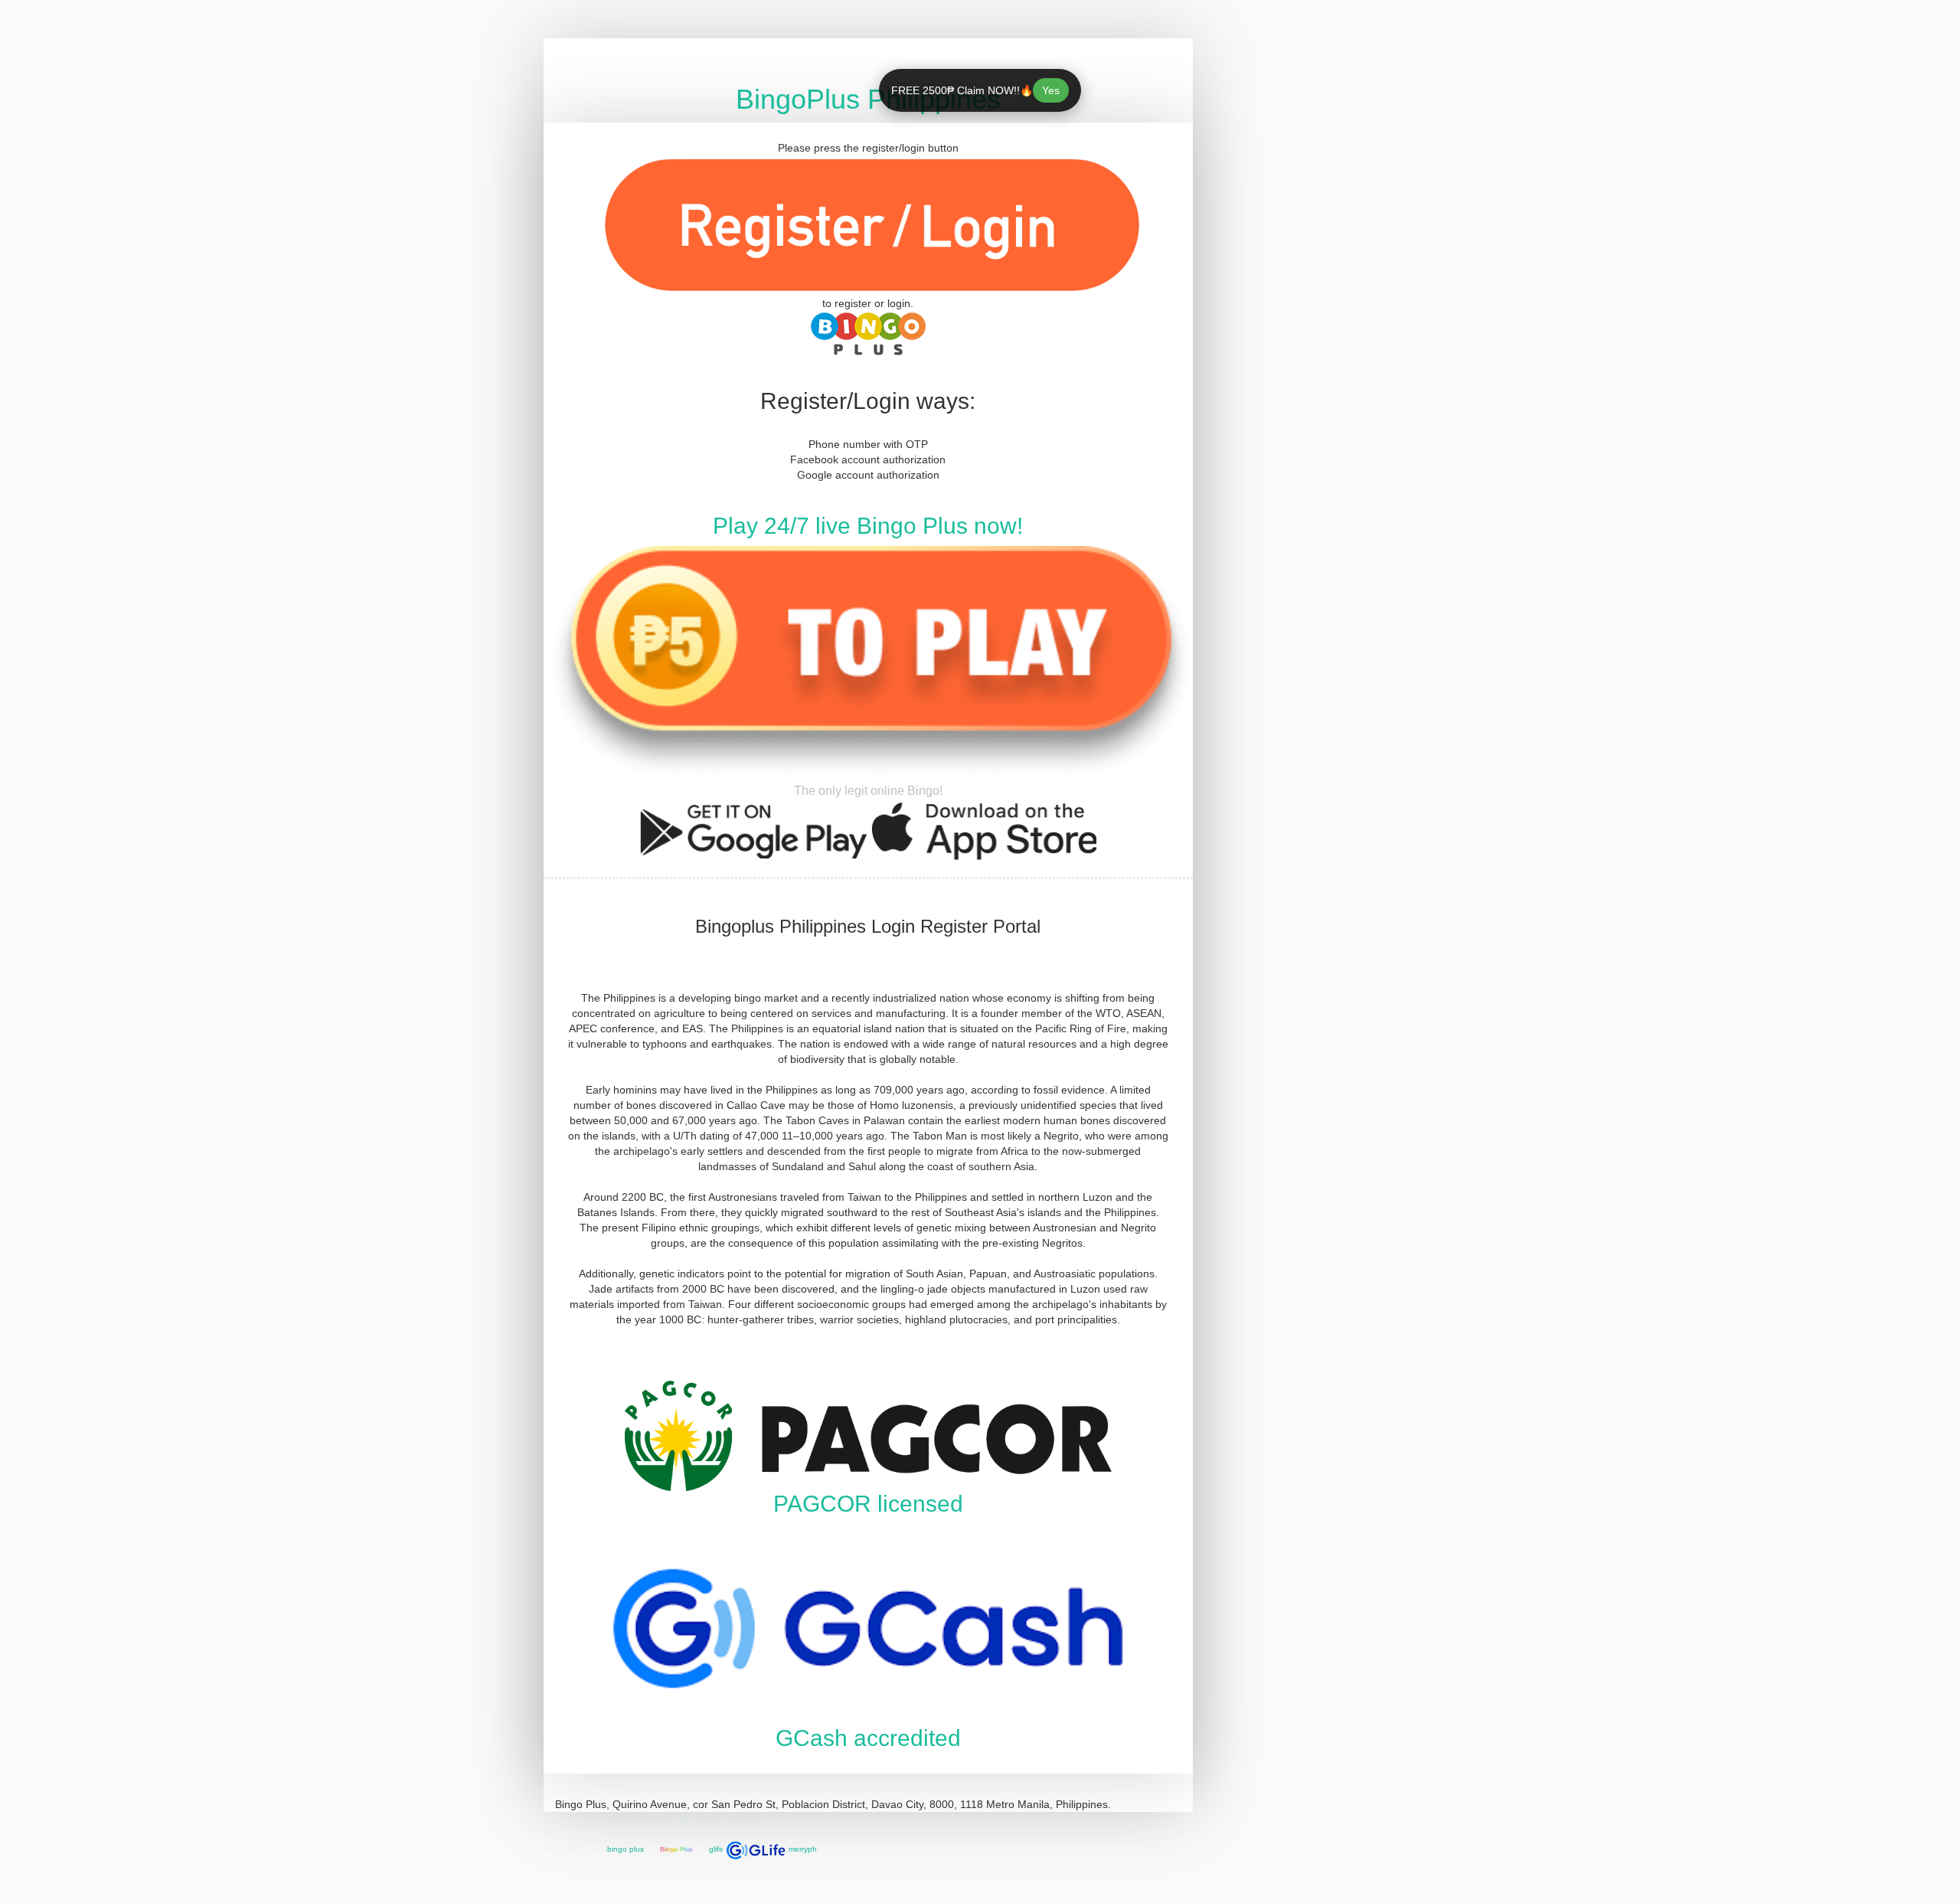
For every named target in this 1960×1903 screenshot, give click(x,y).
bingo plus (626, 1849)
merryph (803, 1849)
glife (716, 1849)
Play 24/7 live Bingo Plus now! (868, 526)
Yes (1050, 90)
